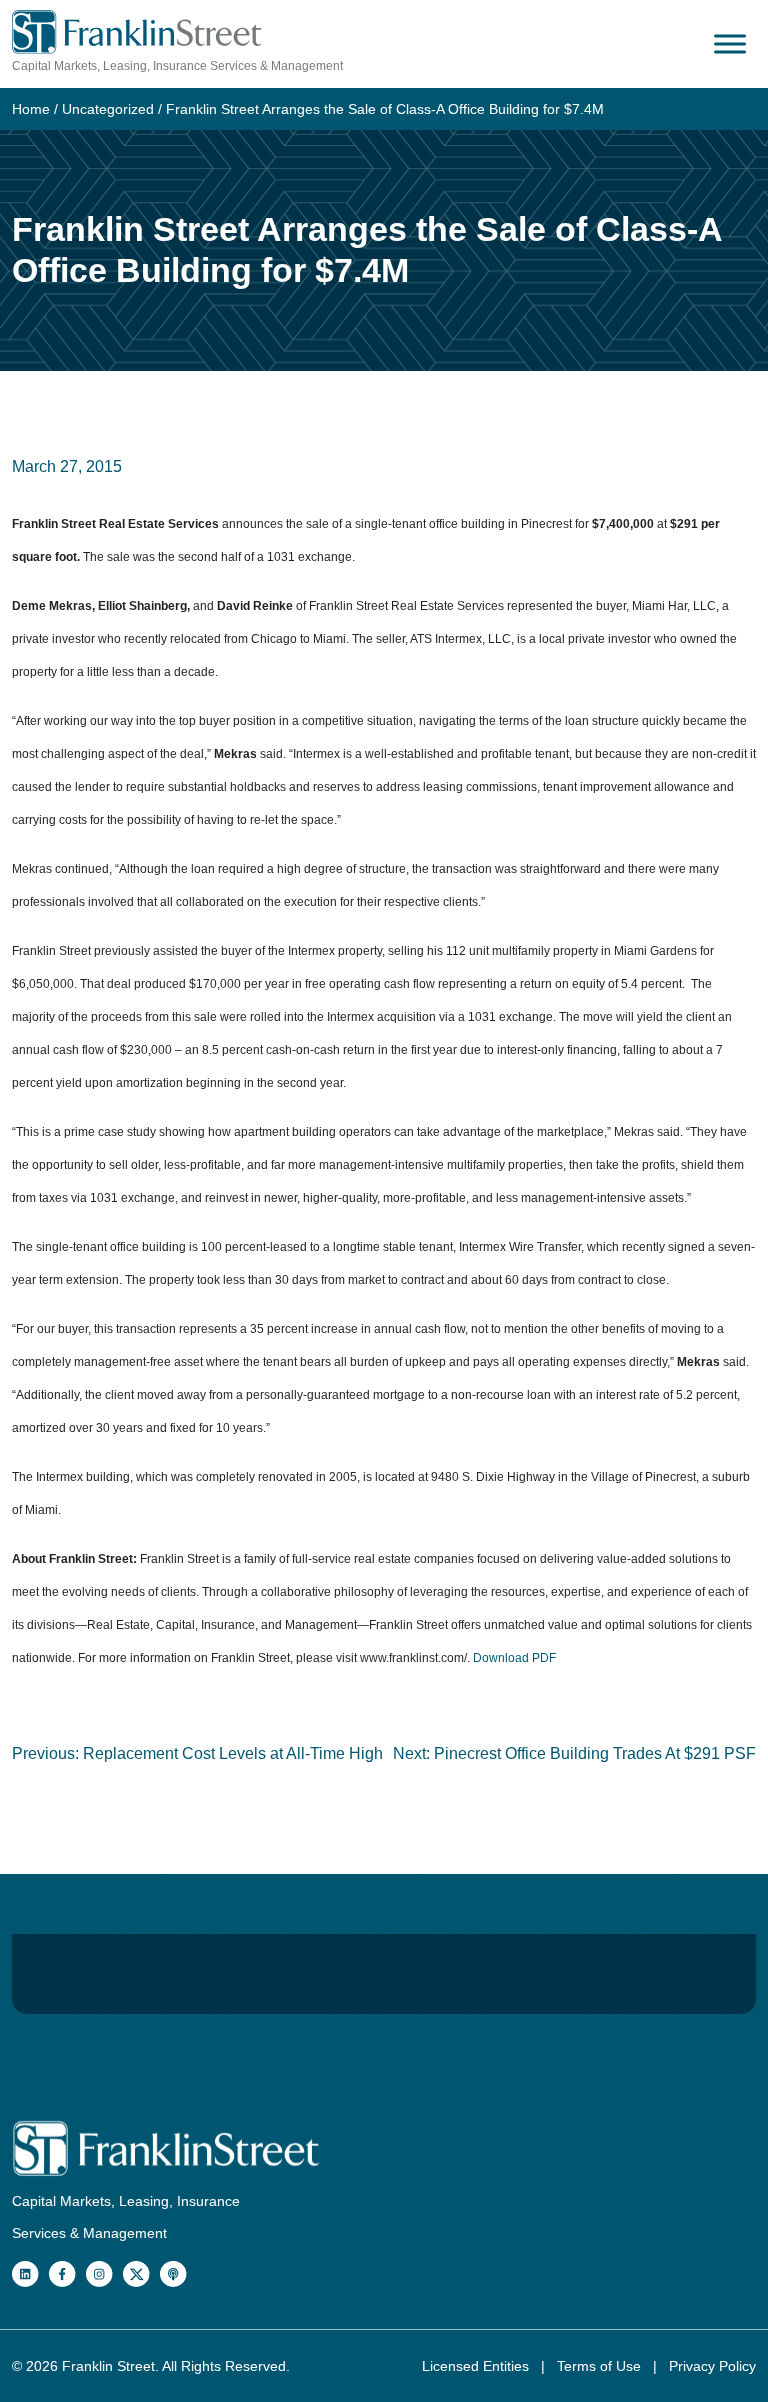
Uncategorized (108, 109)
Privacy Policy (712, 2366)
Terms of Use (601, 2366)
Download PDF (514, 1658)
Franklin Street (108, 2366)
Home (31, 109)
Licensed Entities (477, 2366)
